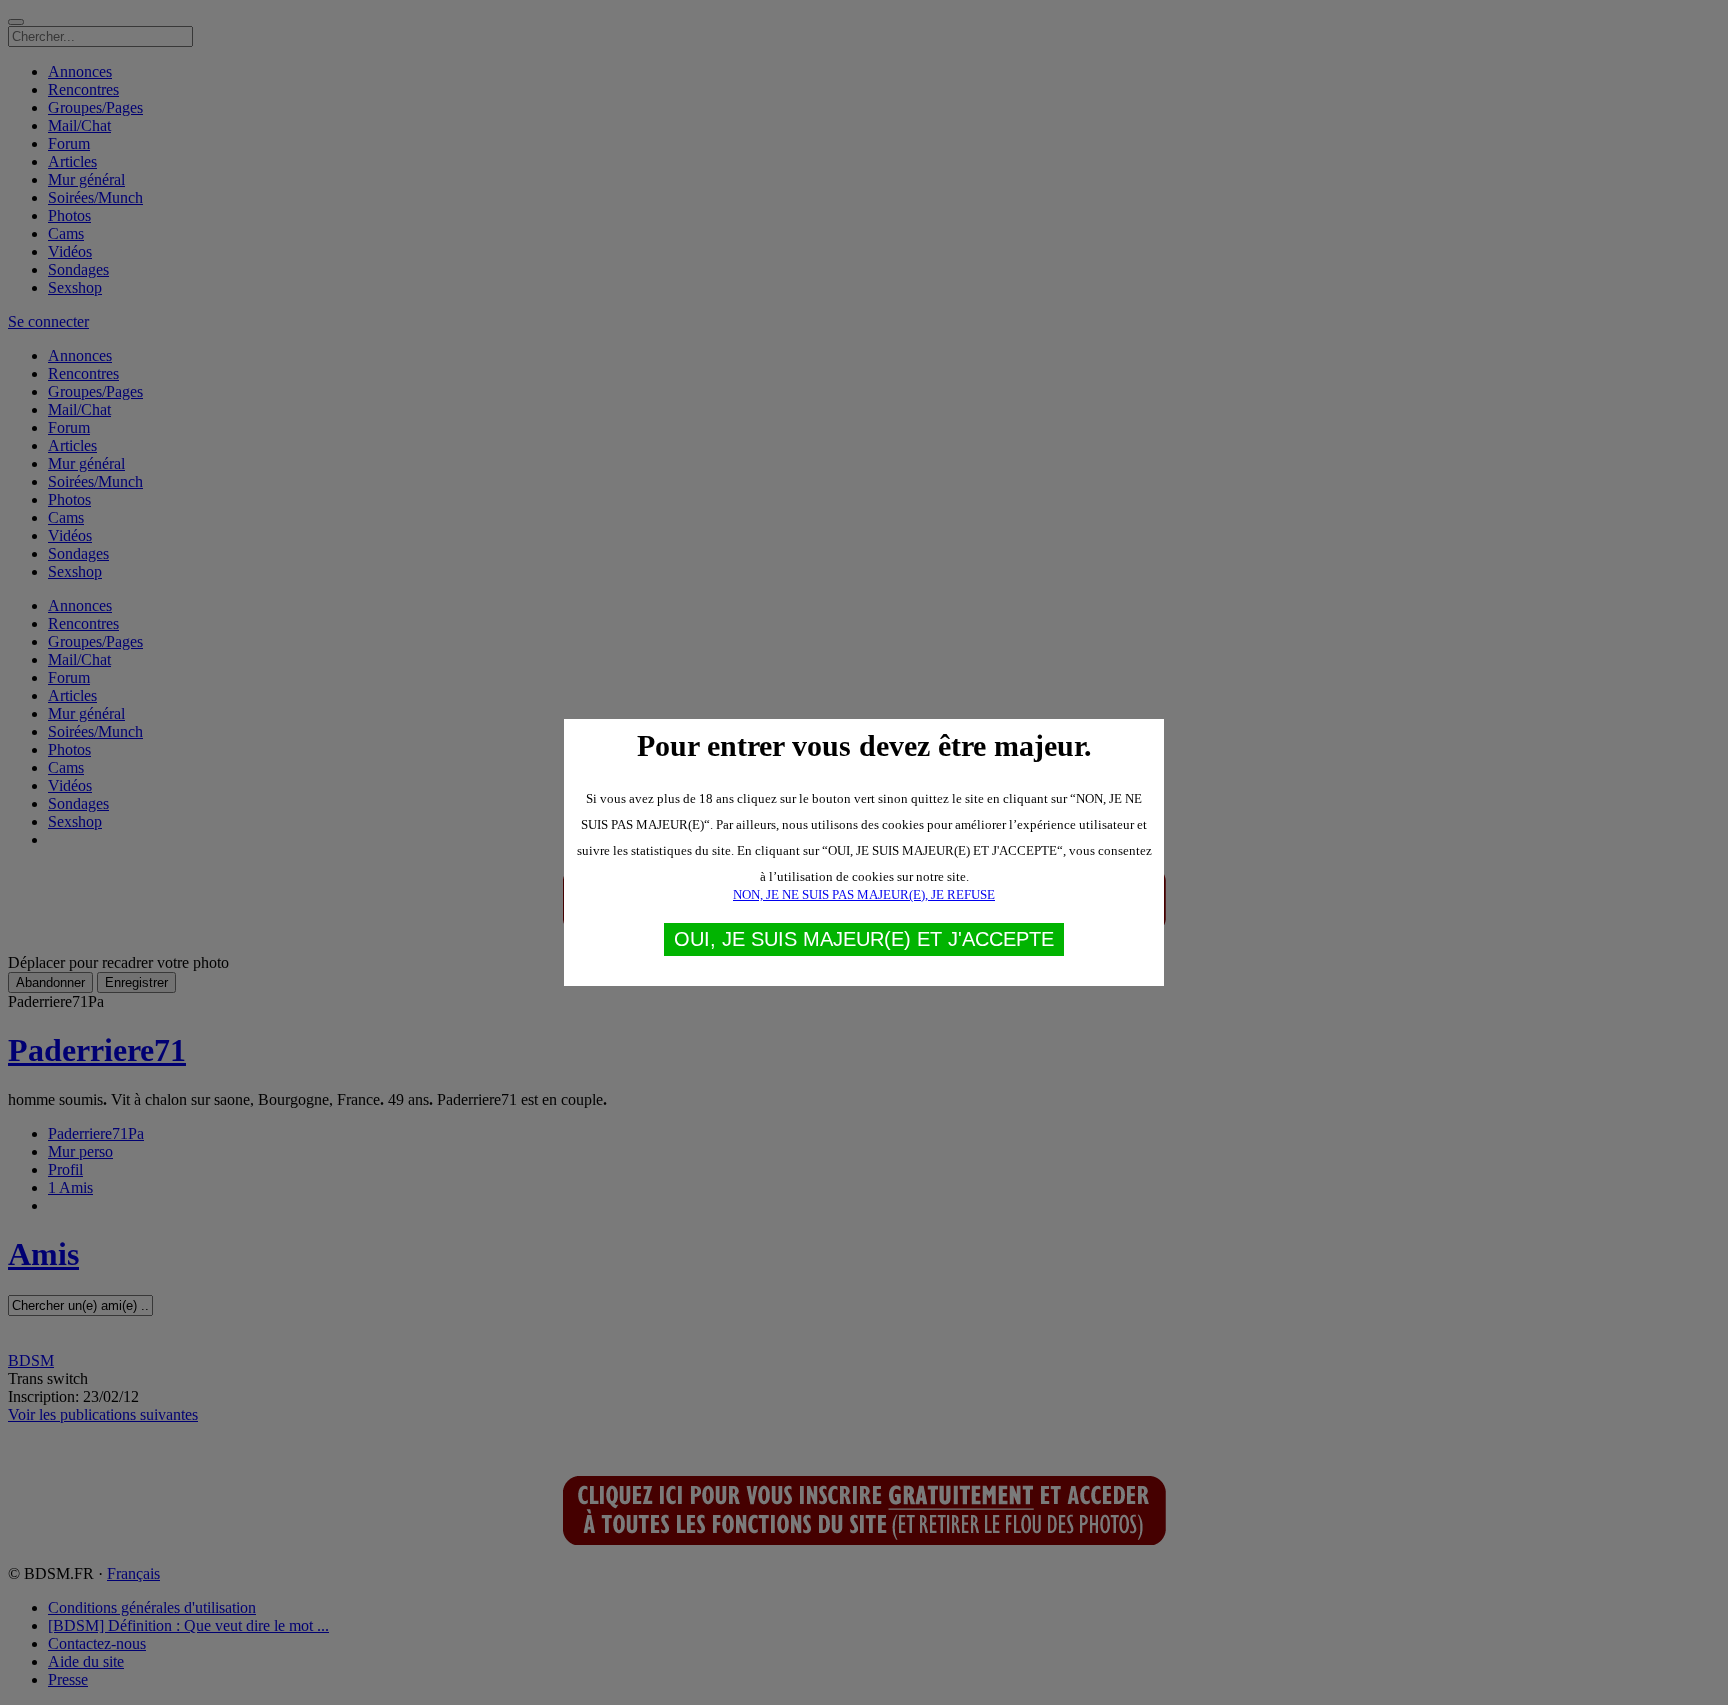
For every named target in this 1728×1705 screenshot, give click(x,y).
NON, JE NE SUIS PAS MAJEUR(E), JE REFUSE (864, 894)
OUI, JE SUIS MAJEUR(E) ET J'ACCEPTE (864, 939)
